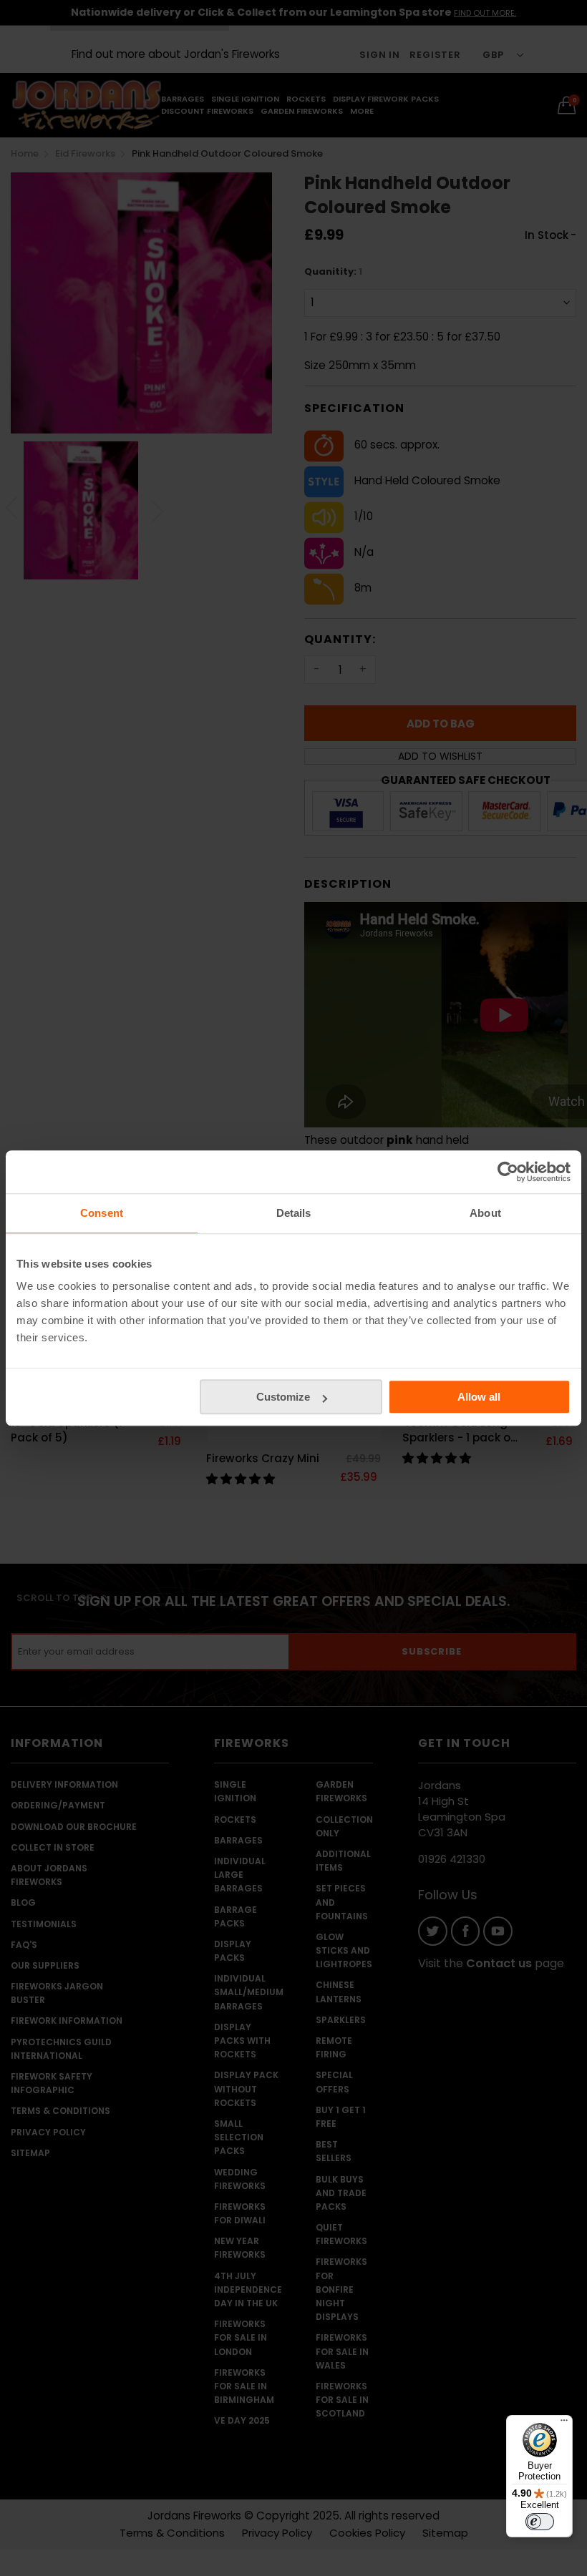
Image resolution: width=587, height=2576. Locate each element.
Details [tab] (294, 1213)
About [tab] (485, 1213)
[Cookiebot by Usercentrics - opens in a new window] (508, 1172)
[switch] (540, 2522)
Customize (283, 1397)
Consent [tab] (102, 1213)
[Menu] (564, 2424)
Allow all (479, 1397)
